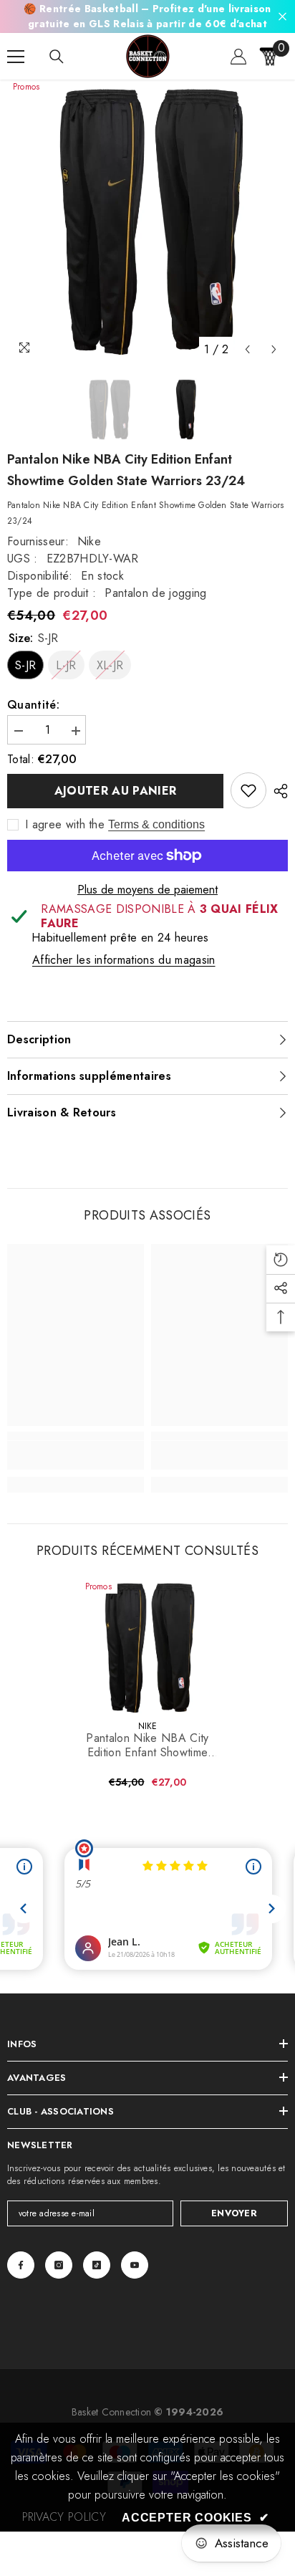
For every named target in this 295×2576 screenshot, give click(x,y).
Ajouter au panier (115, 791)
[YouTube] (135, 2265)
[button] (247, 349)
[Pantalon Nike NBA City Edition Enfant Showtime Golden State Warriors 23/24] (148, 1648)
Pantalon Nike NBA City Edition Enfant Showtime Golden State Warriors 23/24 (147, 1746)
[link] (248, 790)
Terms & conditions (156, 824)
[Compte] (238, 57)
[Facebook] (21, 2265)
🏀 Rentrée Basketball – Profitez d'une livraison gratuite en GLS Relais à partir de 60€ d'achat (147, 16)
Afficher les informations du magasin (124, 960)
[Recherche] (57, 57)
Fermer (282, 17)
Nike (89, 541)
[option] (147, 221)
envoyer (234, 2213)
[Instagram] (59, 2265)
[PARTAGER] (277, 791)
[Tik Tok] (97, 2265)
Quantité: (33, 705)
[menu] (16, 57)
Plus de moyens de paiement (147, 890)
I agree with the (65, 825)
